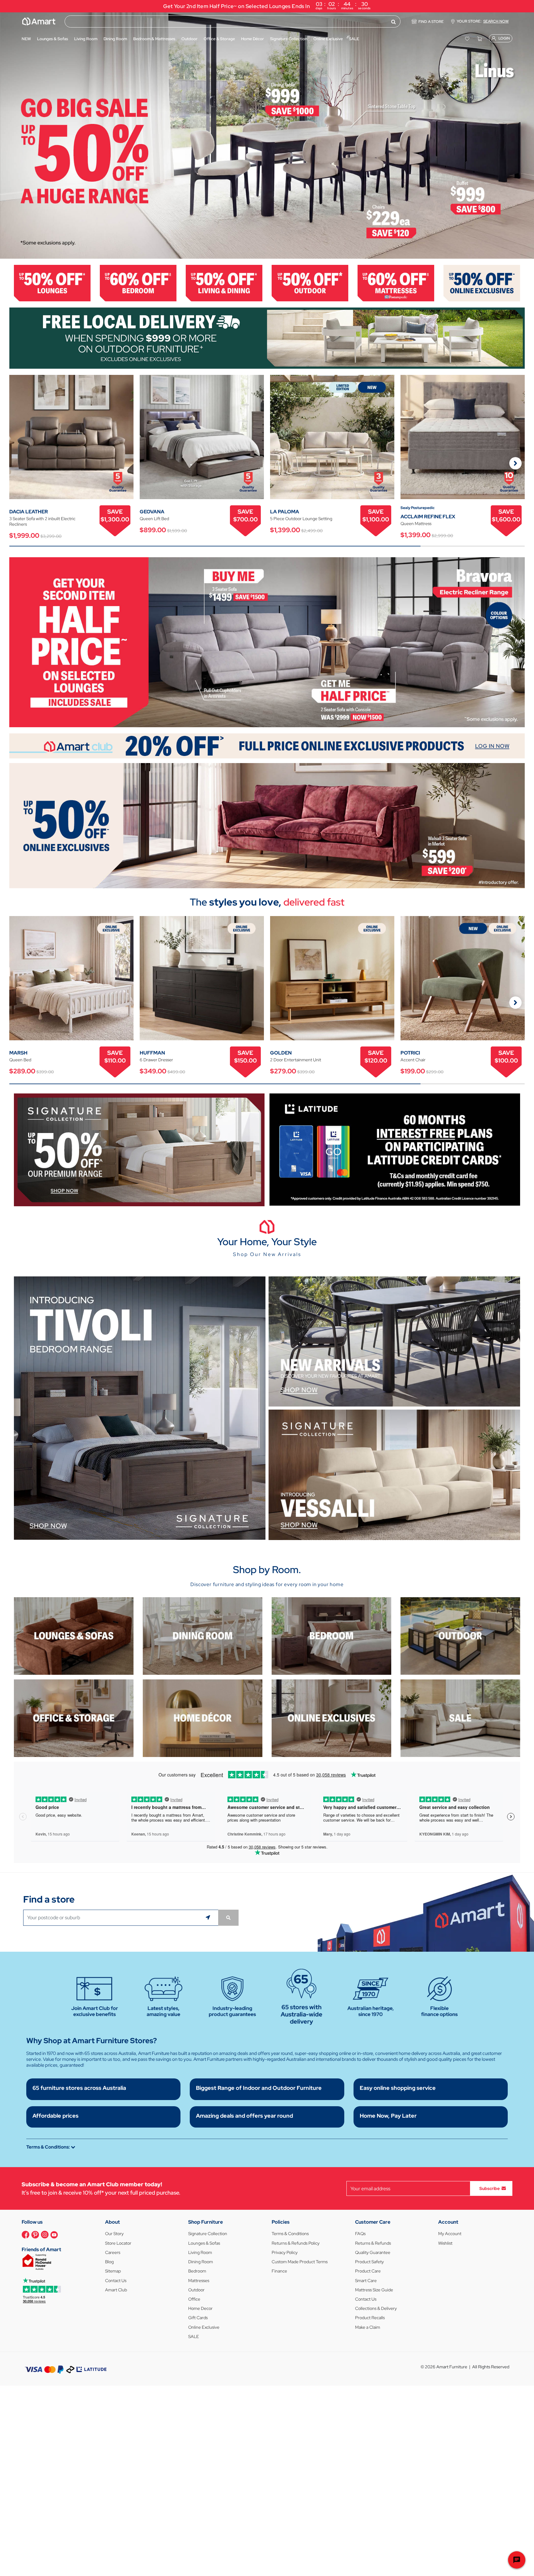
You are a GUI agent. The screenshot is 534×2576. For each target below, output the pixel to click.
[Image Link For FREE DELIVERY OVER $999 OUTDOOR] (267, 338)
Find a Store (431, 22)
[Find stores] (228, 1918)
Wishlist (445, 2243)
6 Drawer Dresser (156, 1060)
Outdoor (196, 2290)
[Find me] (209, 1918)
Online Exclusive (204, 2327)
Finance (279, 2271)
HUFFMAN (152, 1053)
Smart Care (366, 2281)
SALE (194, 2336)
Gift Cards (198, 2318)
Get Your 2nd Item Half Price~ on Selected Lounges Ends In (267, 5)
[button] (8, 135)
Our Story (114, 2234)
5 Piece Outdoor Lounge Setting (301, 519)
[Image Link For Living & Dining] (224, 283)
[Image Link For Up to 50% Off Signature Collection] (139, 1149)
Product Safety (369, 2262)
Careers (113, 2252)
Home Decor (200, 2308)
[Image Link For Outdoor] (310, 283)
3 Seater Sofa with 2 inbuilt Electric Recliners (42, 521)
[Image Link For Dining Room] (203, 1635)
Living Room (200, 2252)
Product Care (368, 2271)
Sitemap (113, 2271)
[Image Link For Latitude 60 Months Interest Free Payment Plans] (395, 1149)
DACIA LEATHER (29, 512)
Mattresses (199, 2281)
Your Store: (483, 21)
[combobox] (233, 21)
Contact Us (116, 2281)
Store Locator (118, 2243)
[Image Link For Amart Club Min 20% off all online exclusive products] (267, 745)
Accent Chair (413, 1060)
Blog (109, 2262)
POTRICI (410, 1053)
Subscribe (489, 2188)
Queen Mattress (416, 524)
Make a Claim (368, 2327)
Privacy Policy (285, 2252)
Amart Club (116, 2290)
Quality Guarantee (373, 2252)
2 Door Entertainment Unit (296, 1060)
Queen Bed (20, 1060)
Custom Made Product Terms (300, 2262)
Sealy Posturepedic (417, 508)
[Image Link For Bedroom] (138, 283)
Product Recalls (370, 2318)
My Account (450, 2234)
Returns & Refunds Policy (296, 2243)
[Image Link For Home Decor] (203, 1718)
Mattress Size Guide (374, 2290)
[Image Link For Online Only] (331, 1718)
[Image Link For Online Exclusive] (482, 283)
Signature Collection (208, 2234)
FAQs (360, 2234)
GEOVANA (152, 512)
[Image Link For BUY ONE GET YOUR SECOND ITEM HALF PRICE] (267, 642)
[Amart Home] (39, 21)
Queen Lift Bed (154, 519)
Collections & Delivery (376, 2308)
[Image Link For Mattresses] (396, 283)
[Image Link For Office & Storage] (74, 1718)
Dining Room (201, 2262)
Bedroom (197, 2271)
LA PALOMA (285, 512)
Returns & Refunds (373, 2243)
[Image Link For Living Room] (74, 1635)
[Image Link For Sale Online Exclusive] (267, 825)
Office (194, 2299)
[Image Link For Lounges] (52, 283)
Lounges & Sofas (204, 2243)
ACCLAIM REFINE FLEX (428, 517)
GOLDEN (281, 1053)
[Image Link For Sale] (460, 1718)
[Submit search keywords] (394, 22)
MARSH (18, 1053)
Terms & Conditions (290, 2234)
